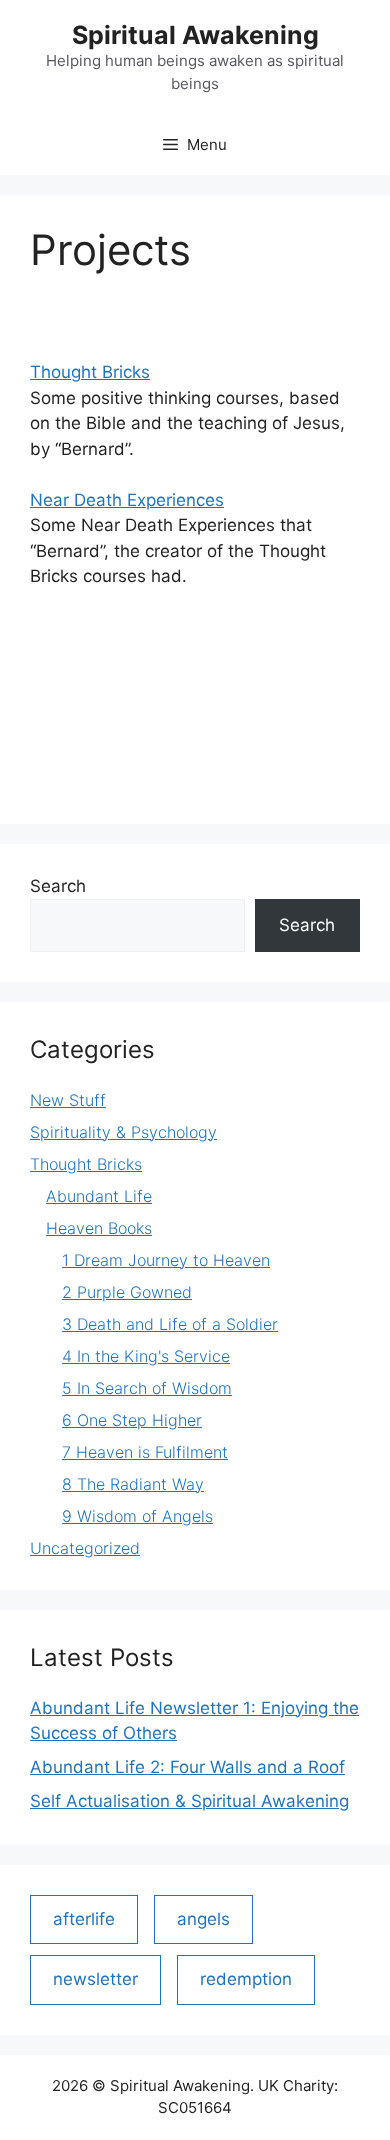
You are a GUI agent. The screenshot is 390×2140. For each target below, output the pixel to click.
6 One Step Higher (132, 1420)
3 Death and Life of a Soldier (170, 1324)
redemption (246, 1979)
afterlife (84, 1919)
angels (203, 1919)
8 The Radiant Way (133, 1484)
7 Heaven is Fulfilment (145, 1452)
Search (58, 886)
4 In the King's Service (146, 1356)
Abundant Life (99, 1196)
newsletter (95, 1979)
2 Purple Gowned (127, 1292)
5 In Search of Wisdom (147, 1388)
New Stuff (68, 1100)
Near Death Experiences (127, 500)
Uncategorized (85, 1548)
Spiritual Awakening (195, 35)
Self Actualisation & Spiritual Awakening (189, 1801)
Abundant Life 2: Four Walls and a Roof (187, 1767)
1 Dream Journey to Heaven (166, 1260)
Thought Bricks (90, 372)
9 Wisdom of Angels (137, 1516)
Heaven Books (99, 1228)
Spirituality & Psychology (123, 1132)
